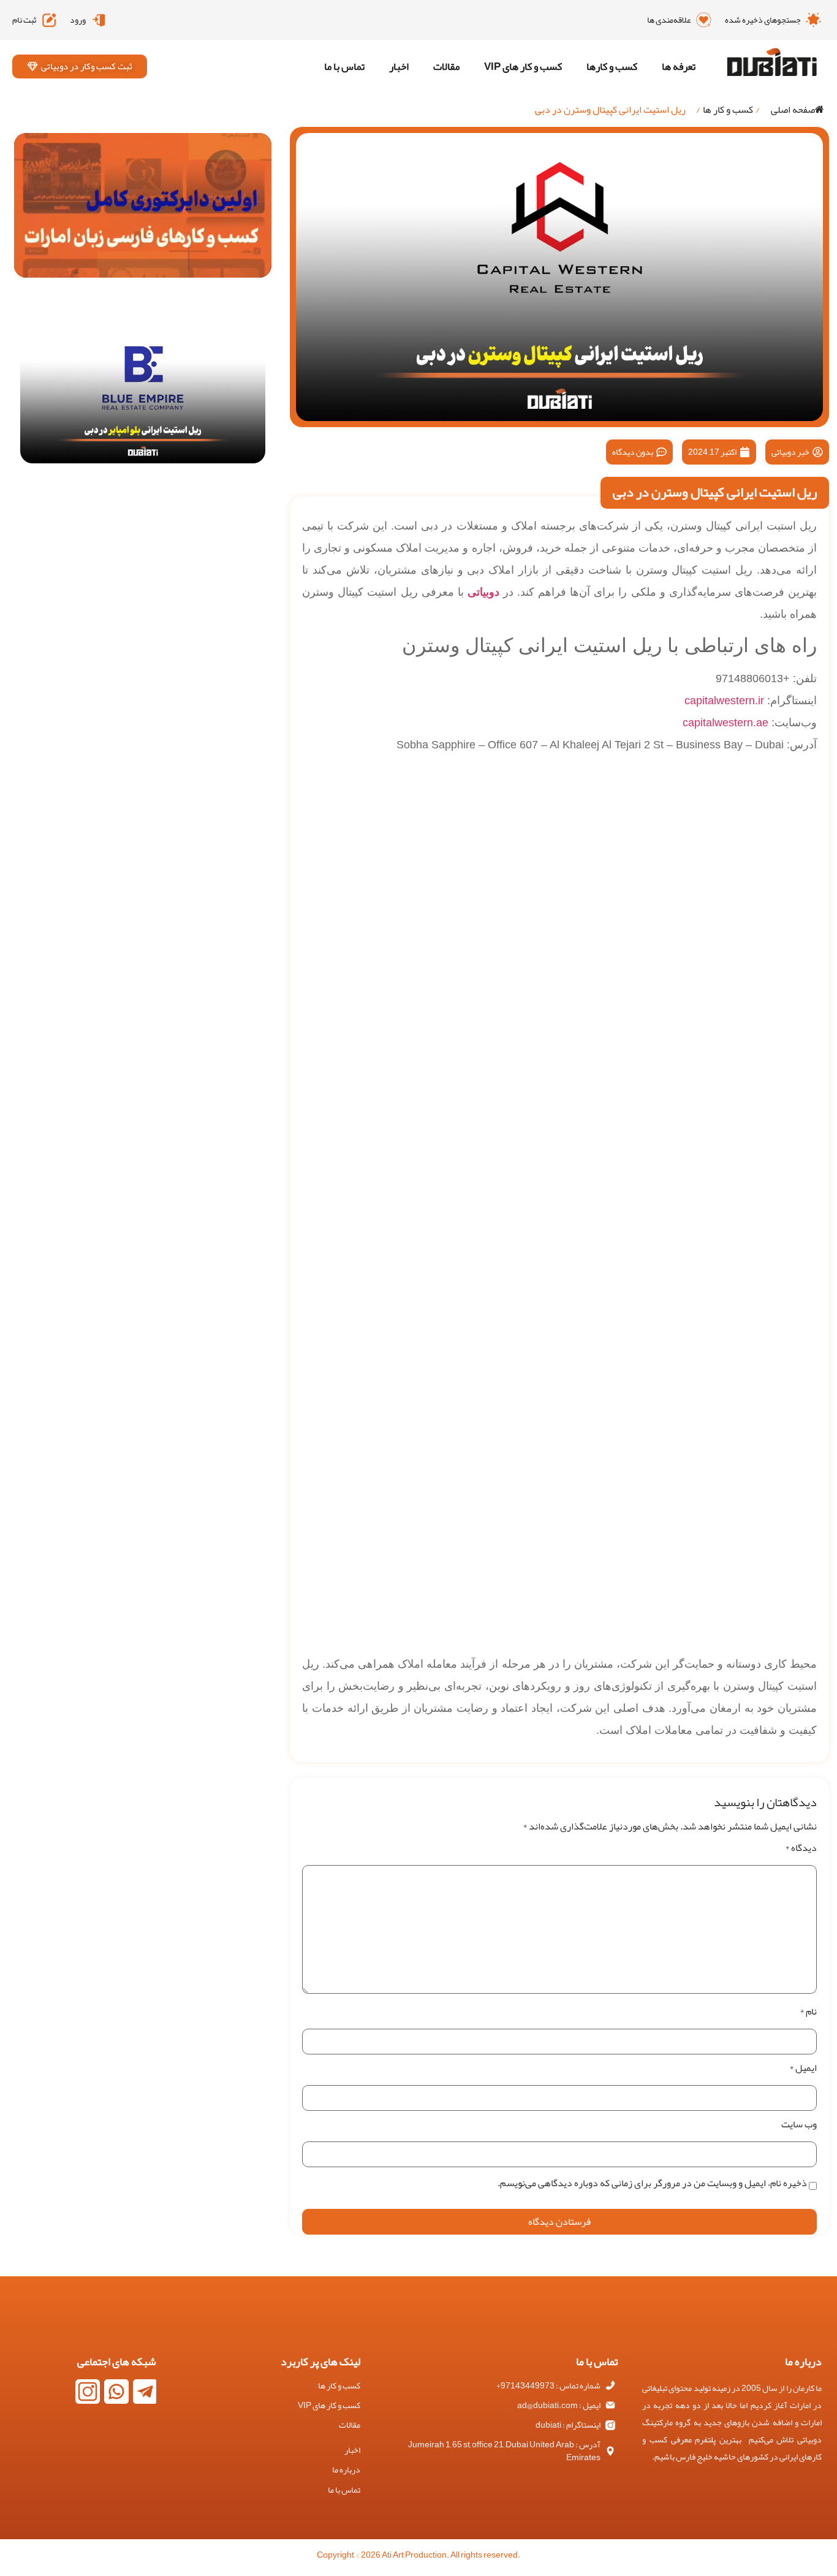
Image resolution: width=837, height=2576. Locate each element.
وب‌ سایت (799, 2124)
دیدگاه (801, 1848)
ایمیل (803, 2068)
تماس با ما (344, 66)
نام (808, 2012)
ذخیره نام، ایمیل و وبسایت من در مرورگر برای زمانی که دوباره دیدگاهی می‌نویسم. (652, 2183)
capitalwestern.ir (724, 701)
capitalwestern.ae (725, 723)
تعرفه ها (679, 66)
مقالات (446, 66)
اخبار (399, 66)
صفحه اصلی (793, 110)
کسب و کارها (612, 66)
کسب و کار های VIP (523, 66)
